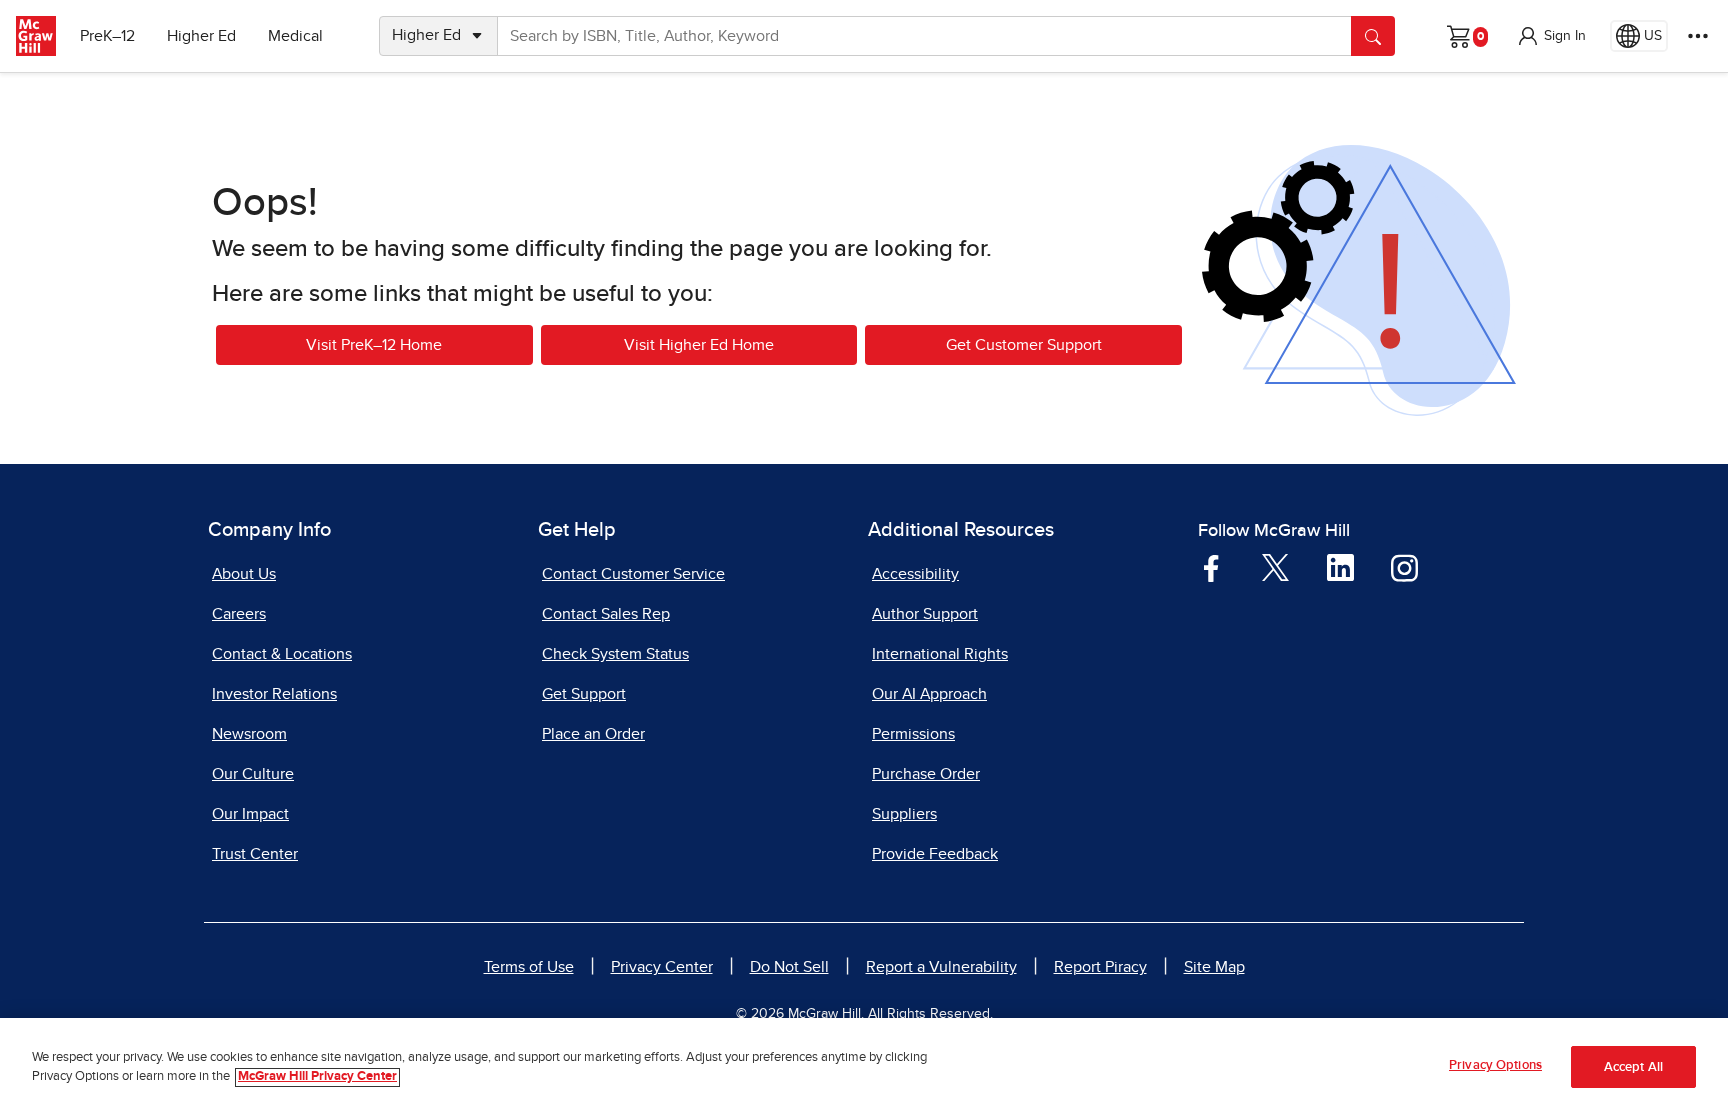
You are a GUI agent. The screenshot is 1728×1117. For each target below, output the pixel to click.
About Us (244, 574)
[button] (1551, 36)
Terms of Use (529, 967)
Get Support (584, 694)
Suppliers (904, 814)
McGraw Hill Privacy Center (317, 1077)
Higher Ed (201, 36)
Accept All (1633, 1067)
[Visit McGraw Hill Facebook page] (1211, 567)
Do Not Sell (789, 967)
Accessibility (915, 574)
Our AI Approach (929, 694)
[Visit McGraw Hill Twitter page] (1275, 566)
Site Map (1214, 967)
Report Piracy (1100, 967)
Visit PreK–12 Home (374, 345)
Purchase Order (926, 774)
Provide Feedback (935, 854)
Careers (239, 614)
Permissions (913, 734)
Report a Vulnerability (941, 967)
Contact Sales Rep (606, 614)
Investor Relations (274, 694)
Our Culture (253, 774)
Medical (295, 36)
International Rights (940, 654)
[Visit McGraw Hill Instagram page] (1404, 567)
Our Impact (250, 814)
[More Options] (1698, 36)
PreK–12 (107, 36)
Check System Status (615, 654)
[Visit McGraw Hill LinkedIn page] (1340, 567)
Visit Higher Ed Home (699, 345)
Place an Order (593, 734)
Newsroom (249, 734)
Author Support (925, 614)
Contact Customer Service (633, 574)
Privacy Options (1495, 1065)
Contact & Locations (282, 654)
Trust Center (255, 854)
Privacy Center (662, 967)
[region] (864, 1067)
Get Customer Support (1024, 345)
